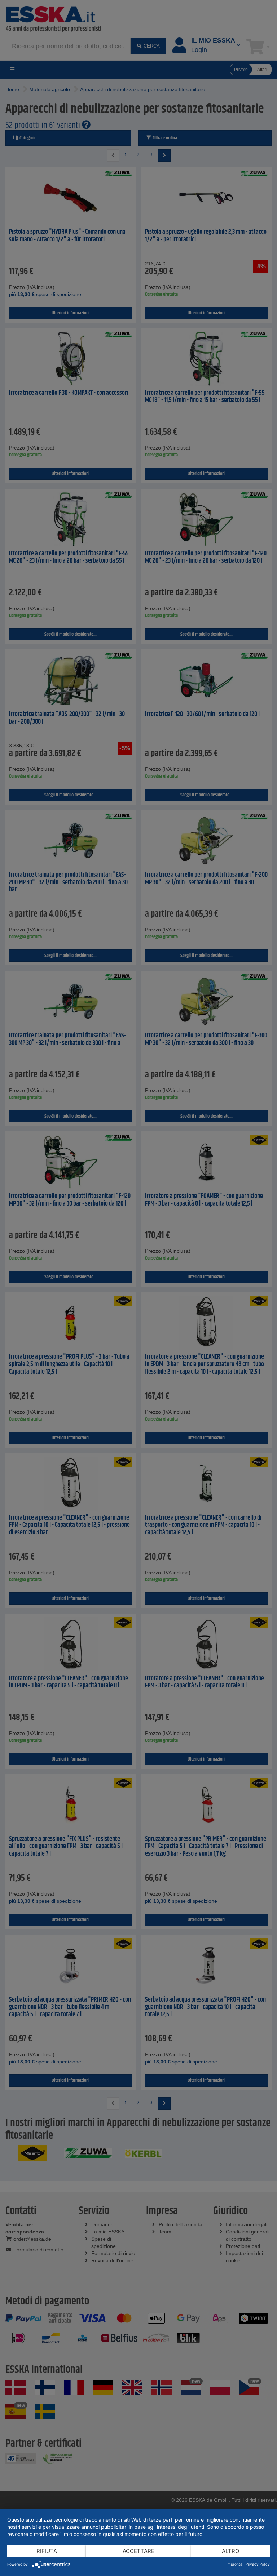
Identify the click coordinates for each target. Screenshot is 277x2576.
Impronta (234, 2564)
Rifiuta (47, 2551)
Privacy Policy (258, 2564)
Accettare (138, 2551)
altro (230, 2551)
